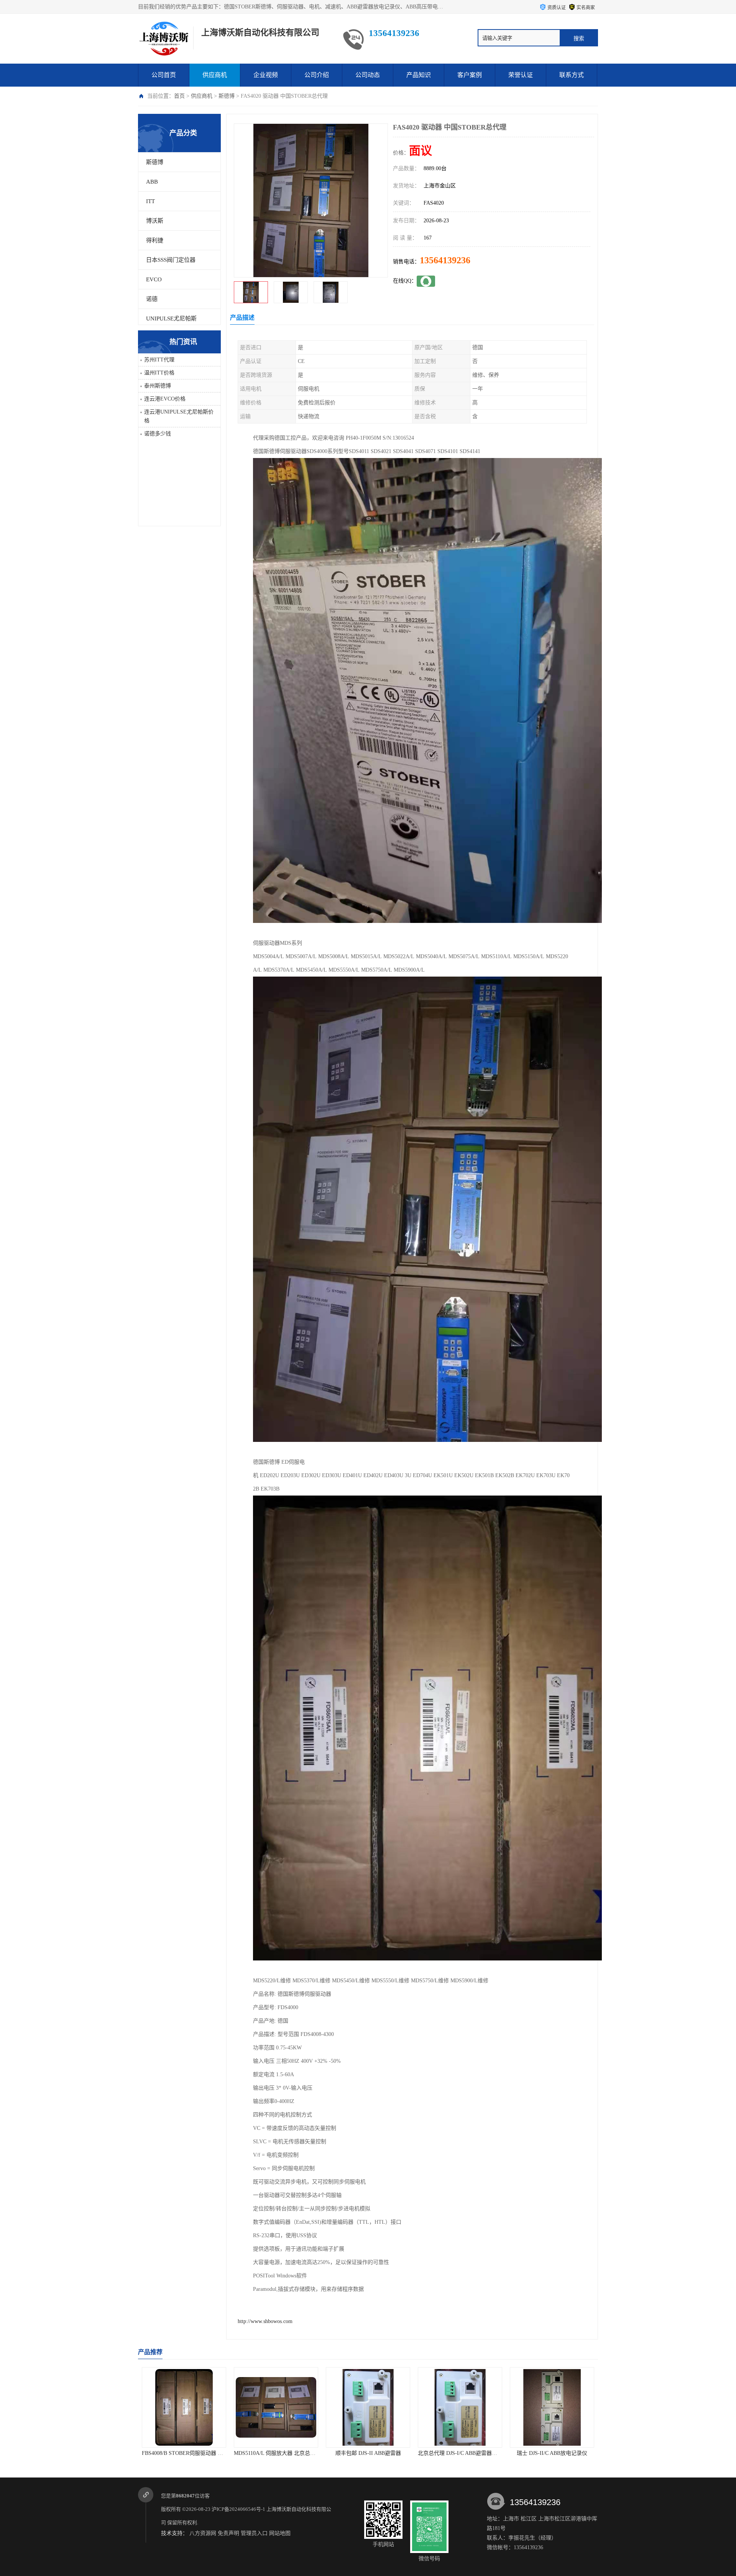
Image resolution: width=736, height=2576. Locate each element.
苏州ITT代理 (159, 360)
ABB (152, 182)
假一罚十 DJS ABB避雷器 (552, 2453)
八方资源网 (203, 2533)
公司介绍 (317, 75)
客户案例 (470, 75)
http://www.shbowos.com (265, 2321)
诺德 (152, 299)
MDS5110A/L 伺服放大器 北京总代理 (185, 2453)
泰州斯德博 (158, 386)
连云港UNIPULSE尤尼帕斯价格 (179, 416)
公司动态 (368, 75)
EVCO (154, 279)
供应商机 (215, 75)
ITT (150, 201)
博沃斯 (155, 221)
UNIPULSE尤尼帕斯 (171, 319)
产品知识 (419, 75)
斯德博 (227, 96)
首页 (179, 96)
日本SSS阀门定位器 (171, 260)
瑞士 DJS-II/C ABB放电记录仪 (460, 2453)
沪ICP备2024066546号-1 (238, 2509)
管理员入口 (254, 2533)
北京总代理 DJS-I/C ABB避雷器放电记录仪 (376, 2453)
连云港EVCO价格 (165, 399)
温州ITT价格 (159, 373)
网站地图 (280, 2533)
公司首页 (164, 75)
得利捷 (155, 240)
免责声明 (228, 2533)
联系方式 (572, 75)
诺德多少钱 (158, 434)
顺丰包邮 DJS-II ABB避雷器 (276, 2453)
